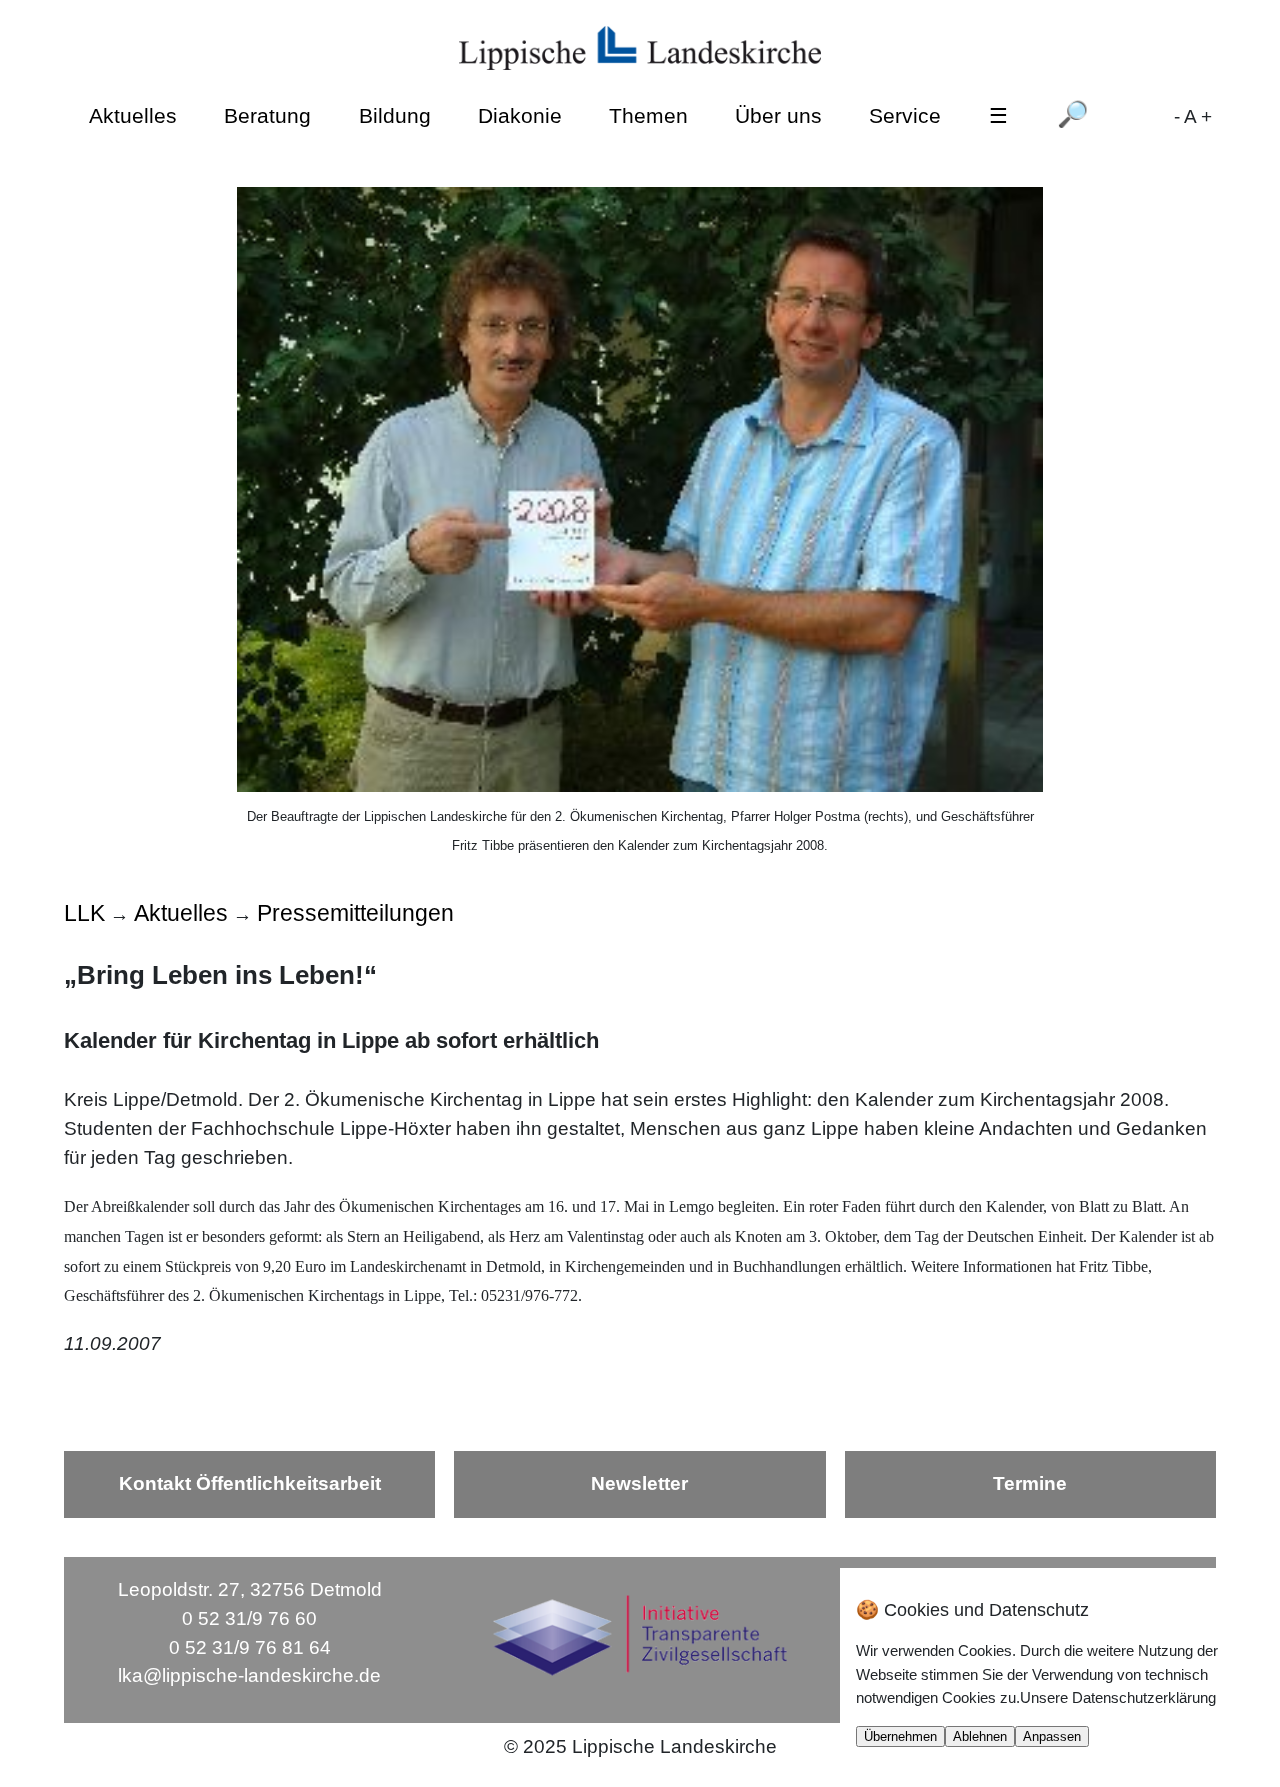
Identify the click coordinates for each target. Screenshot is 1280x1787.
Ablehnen (980, 1736)
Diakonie (520, 114)
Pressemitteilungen (355, 913)
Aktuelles (133, 114)
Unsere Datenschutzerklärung (1118, 1697)
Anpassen (1052, 1736)
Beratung (267, 114)
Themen (648, 114)
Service (905, 114)
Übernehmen (900, 1736)
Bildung (395, 114)
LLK (84, 913)
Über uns (778, 114)
